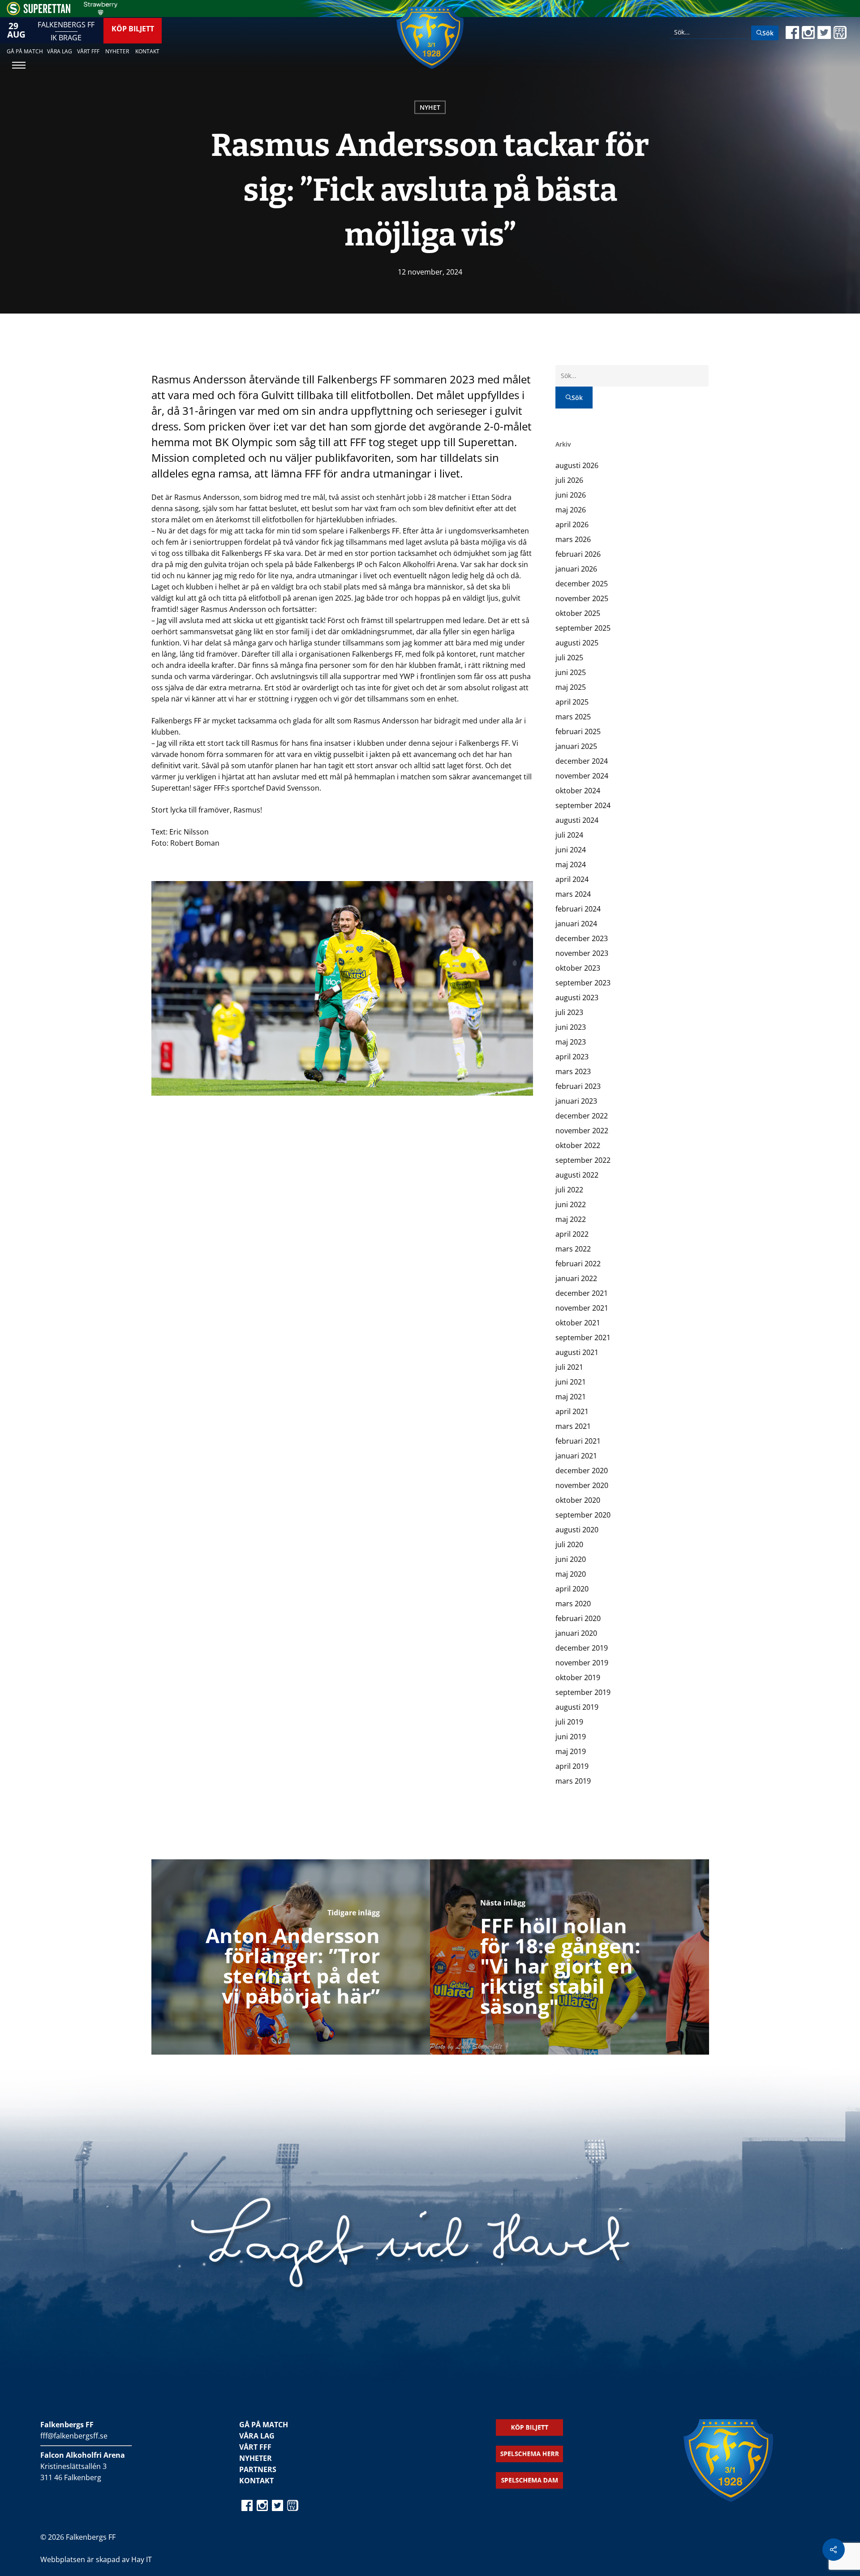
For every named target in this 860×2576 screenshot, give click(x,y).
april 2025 (572, 702)
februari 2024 (578, 909)
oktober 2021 (578, 1323)
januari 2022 (576, 1278)
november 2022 (582, 1131)
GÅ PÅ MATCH (264, 2425)
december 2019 (582, 1648)
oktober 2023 (578, 968)
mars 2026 (573, 539)
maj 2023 (571, 1042)
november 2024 (582, 776)
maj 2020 (571, 1574)
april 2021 (572, 1411)
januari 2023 (576, 1101)
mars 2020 (573, 1604)
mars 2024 (573, 894)
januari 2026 (576, 569)
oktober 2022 (578, 1145)
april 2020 (572, 1589)
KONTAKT (256, 2481)
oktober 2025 (578, 613)
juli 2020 (569, 1544)
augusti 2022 (577, 1175)
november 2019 (582, 1663)
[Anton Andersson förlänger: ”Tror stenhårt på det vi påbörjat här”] (291, 1957)
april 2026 (572, 525)
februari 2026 (578, 554)
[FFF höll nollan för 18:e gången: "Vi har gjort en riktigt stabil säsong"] (570, 1957)
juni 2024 (571, 850)
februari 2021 (578, 1441)
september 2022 (583, 1160)
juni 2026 (571, 495)
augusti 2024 (577, 820)
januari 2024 (576, 924)
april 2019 (572, 1766)
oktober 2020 (578, 1500)
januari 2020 (576, 1633)
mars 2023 (573, 1071)
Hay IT (142, 2559)
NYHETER (256, 2458)
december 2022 (582, 1116)
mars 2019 (573, 1781)
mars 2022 (573, 1249)
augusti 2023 (577, 998)
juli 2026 (569, 480)
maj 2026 (571, 510)
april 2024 (572, 879)
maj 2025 (571, 687)
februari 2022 (578, 1264)
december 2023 (582, 938)
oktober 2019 (578, 1677)
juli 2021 (569, 1367)
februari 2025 (578, 731)
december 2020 (582, 1471)
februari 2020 (578, 1618)
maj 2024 (571, 864)
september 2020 (583, 1515)
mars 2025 (573, 717)
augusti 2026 (577, 465)
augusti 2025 (577, 643)
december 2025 (582, 584)
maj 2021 (571, 1397)
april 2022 (572, 1234)
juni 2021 (571, 1382)
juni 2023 (571, 1027)
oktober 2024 (578, 791)
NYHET (430, 107)
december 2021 (582, 1293)
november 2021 (582, 1308)
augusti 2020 (577, 1530)
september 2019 (583, 1692)
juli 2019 (569, 1722)
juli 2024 (569, 835)
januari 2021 (576, 1456)
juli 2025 (569, 658)
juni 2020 (571, 1559)
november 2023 (582, 953)
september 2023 (583, 983)
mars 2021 (573, 1426)
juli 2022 (569, 1190)
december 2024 (582, 761)
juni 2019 (571, 1737)
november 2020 (582, 1485)
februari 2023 (578, 1086)
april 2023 (572, 1057)
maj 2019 (571, 1751)
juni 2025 (571, 672)
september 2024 (583, 805)
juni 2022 (571, 1204)
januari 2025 (576, 746)
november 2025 (582, 598)
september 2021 (583, 1337)
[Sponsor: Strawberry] (101, 13)
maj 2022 (571, 1219)
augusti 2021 (577, 1352)
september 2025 (583, 628)
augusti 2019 (577, 1707)
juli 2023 (569, 1012)
